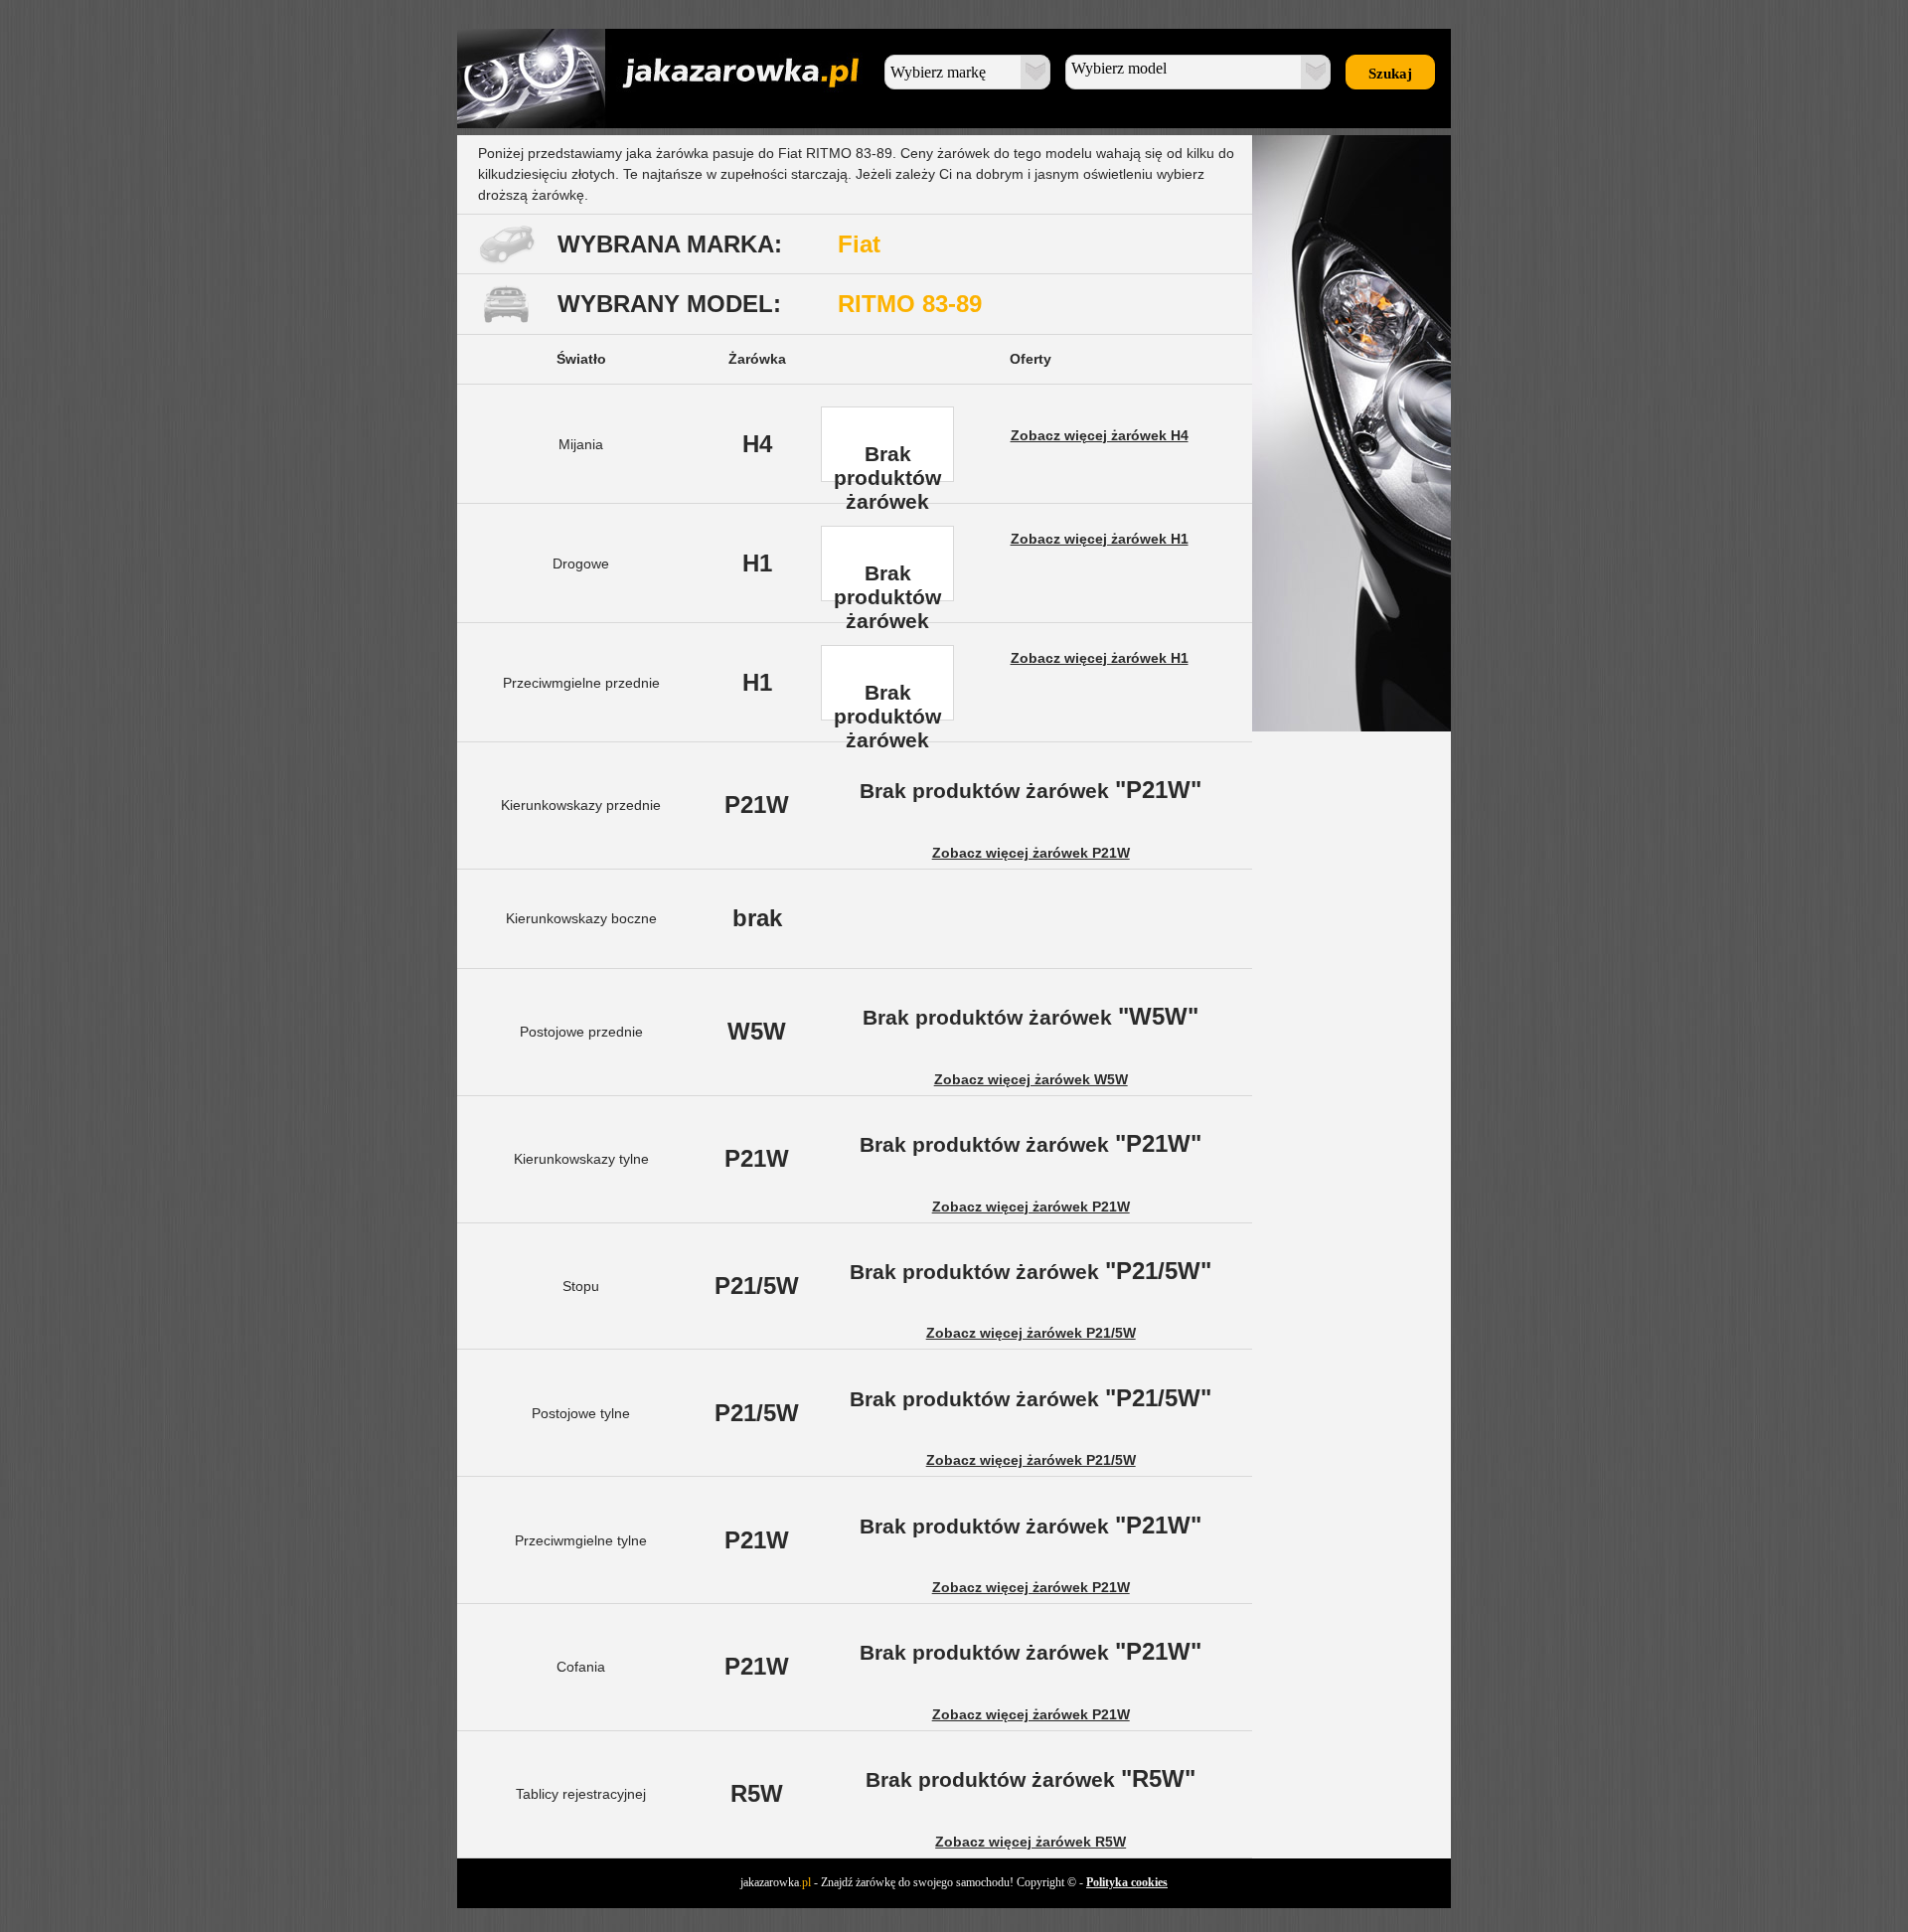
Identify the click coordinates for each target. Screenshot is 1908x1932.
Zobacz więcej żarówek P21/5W (1031, 1333)
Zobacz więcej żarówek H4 (1100, 435)
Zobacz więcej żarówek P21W (1031, 853)
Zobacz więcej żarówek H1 (1100, 539)
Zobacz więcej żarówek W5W (1031, 1079)
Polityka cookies (1127, 1882)
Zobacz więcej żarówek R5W (1031, 1842)
